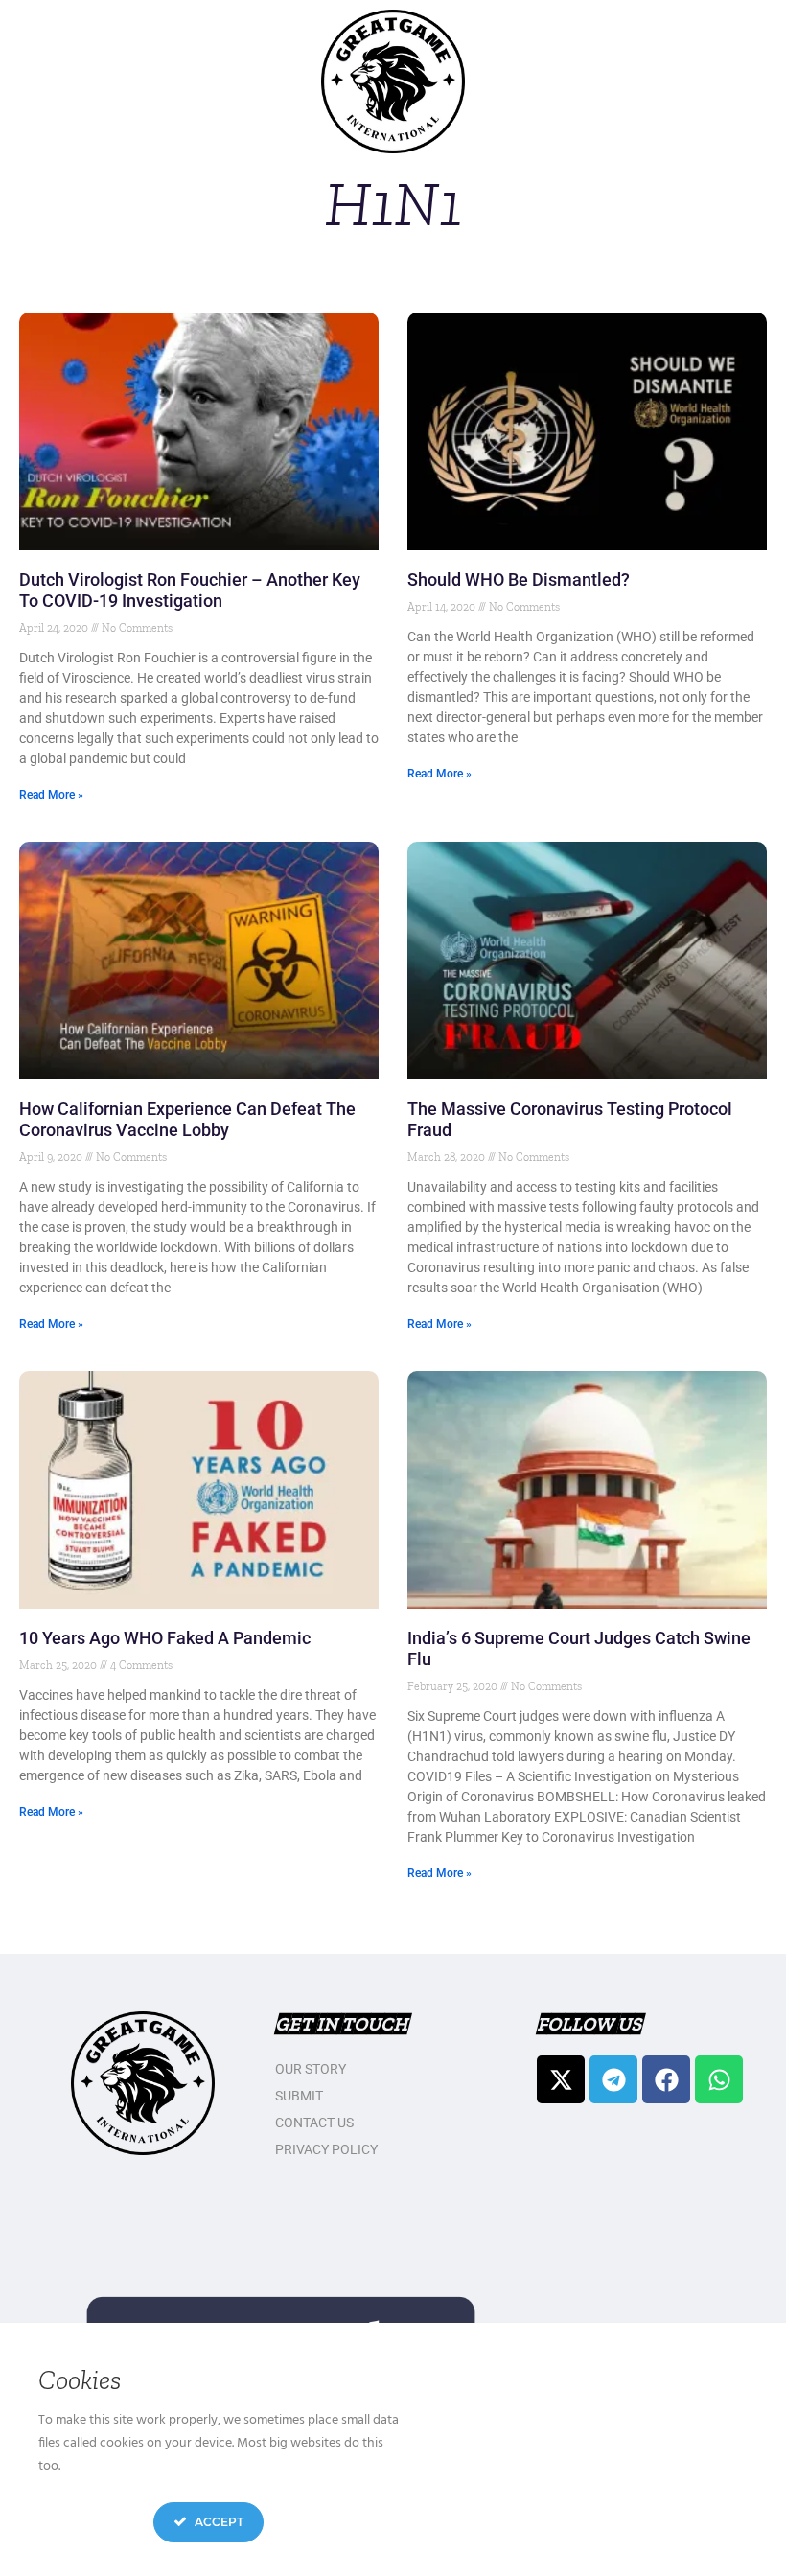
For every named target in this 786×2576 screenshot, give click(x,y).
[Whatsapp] (719, 2079)
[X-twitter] (561, 2079)
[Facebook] (666, 2079)
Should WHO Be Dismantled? (519, 580)
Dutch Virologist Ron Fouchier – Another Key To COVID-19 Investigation (190, 590)
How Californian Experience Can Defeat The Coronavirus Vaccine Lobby (187, 1119)
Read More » (51, 795)
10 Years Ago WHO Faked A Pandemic (165, 1638)
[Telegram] (613, 2079)
